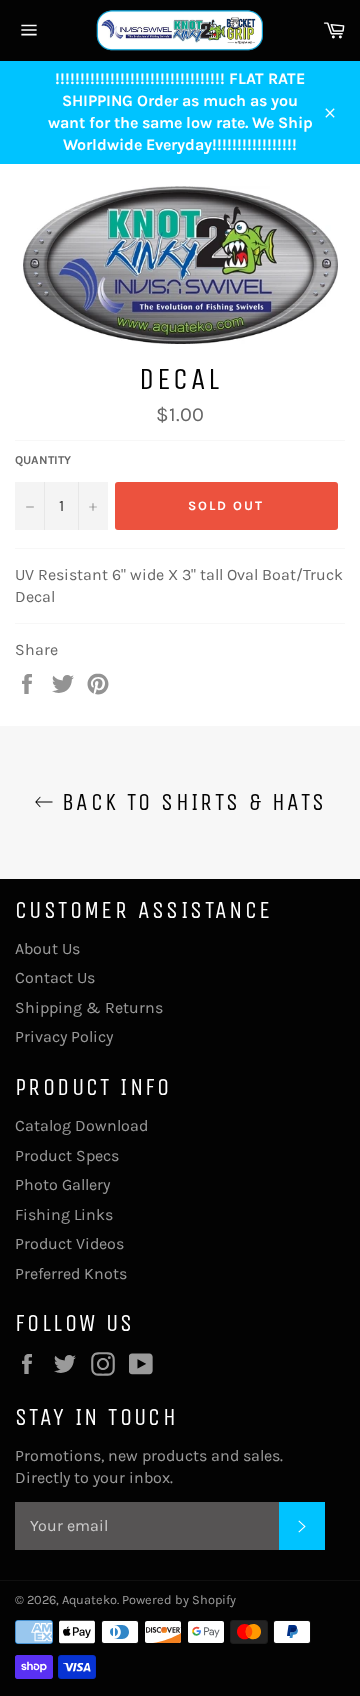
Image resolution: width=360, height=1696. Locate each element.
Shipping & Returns (89, 1007)
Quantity (43, 460)
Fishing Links (64, 1214)
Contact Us (55, 977)
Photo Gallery (62, 1184)
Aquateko (89, 1599)
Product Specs (67, 1155)
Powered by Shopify (179, 1599)
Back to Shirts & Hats (190, 802)
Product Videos (69, 1243)
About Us (47, 948)
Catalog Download (81, 1125)
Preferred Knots (71, 1273)
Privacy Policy (64, 1036)
